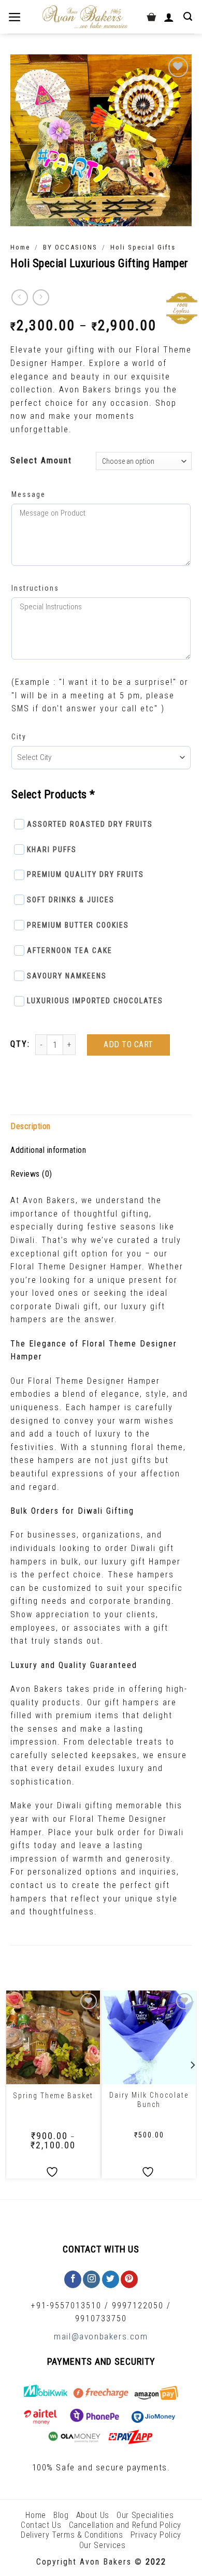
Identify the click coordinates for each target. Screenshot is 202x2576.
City (19, 737)
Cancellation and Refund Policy (125, 2525)
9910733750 (101, 2318)
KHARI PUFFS (52, 850)
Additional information (48, 1150)
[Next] (192, 2086)
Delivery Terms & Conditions (72, 2535)
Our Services (103, 2545)
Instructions (35, 588)
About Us (93, 2515)
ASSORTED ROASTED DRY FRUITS (90, 824)
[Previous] (10, 2086)
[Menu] (16, 17)
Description (31, 1126)
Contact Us (41, 2525)
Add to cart (128, 1044)
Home (20, 247)
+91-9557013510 (66, 2306)
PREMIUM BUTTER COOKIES (78, 925)
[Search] (189, 17)
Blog (61, 2515)
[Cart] (151, 17)
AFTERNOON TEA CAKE (70, 950)
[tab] (101, 1126)
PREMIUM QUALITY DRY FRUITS (85, 874)
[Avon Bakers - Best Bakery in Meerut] (85, 17)
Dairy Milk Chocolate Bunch (149, 2100)
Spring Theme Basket (53, 2096)
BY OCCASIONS (70, 247)
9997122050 (138, 2306)
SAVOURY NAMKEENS (67, 976)
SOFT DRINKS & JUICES (71, 900)
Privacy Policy (156, 2535)
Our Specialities (145, 2515)
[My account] (170, 17)
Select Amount (41, 460)
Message (28, 494)
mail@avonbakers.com (101, 2336)
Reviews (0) (31, 1174)
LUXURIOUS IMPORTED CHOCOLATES (95, 1001)
